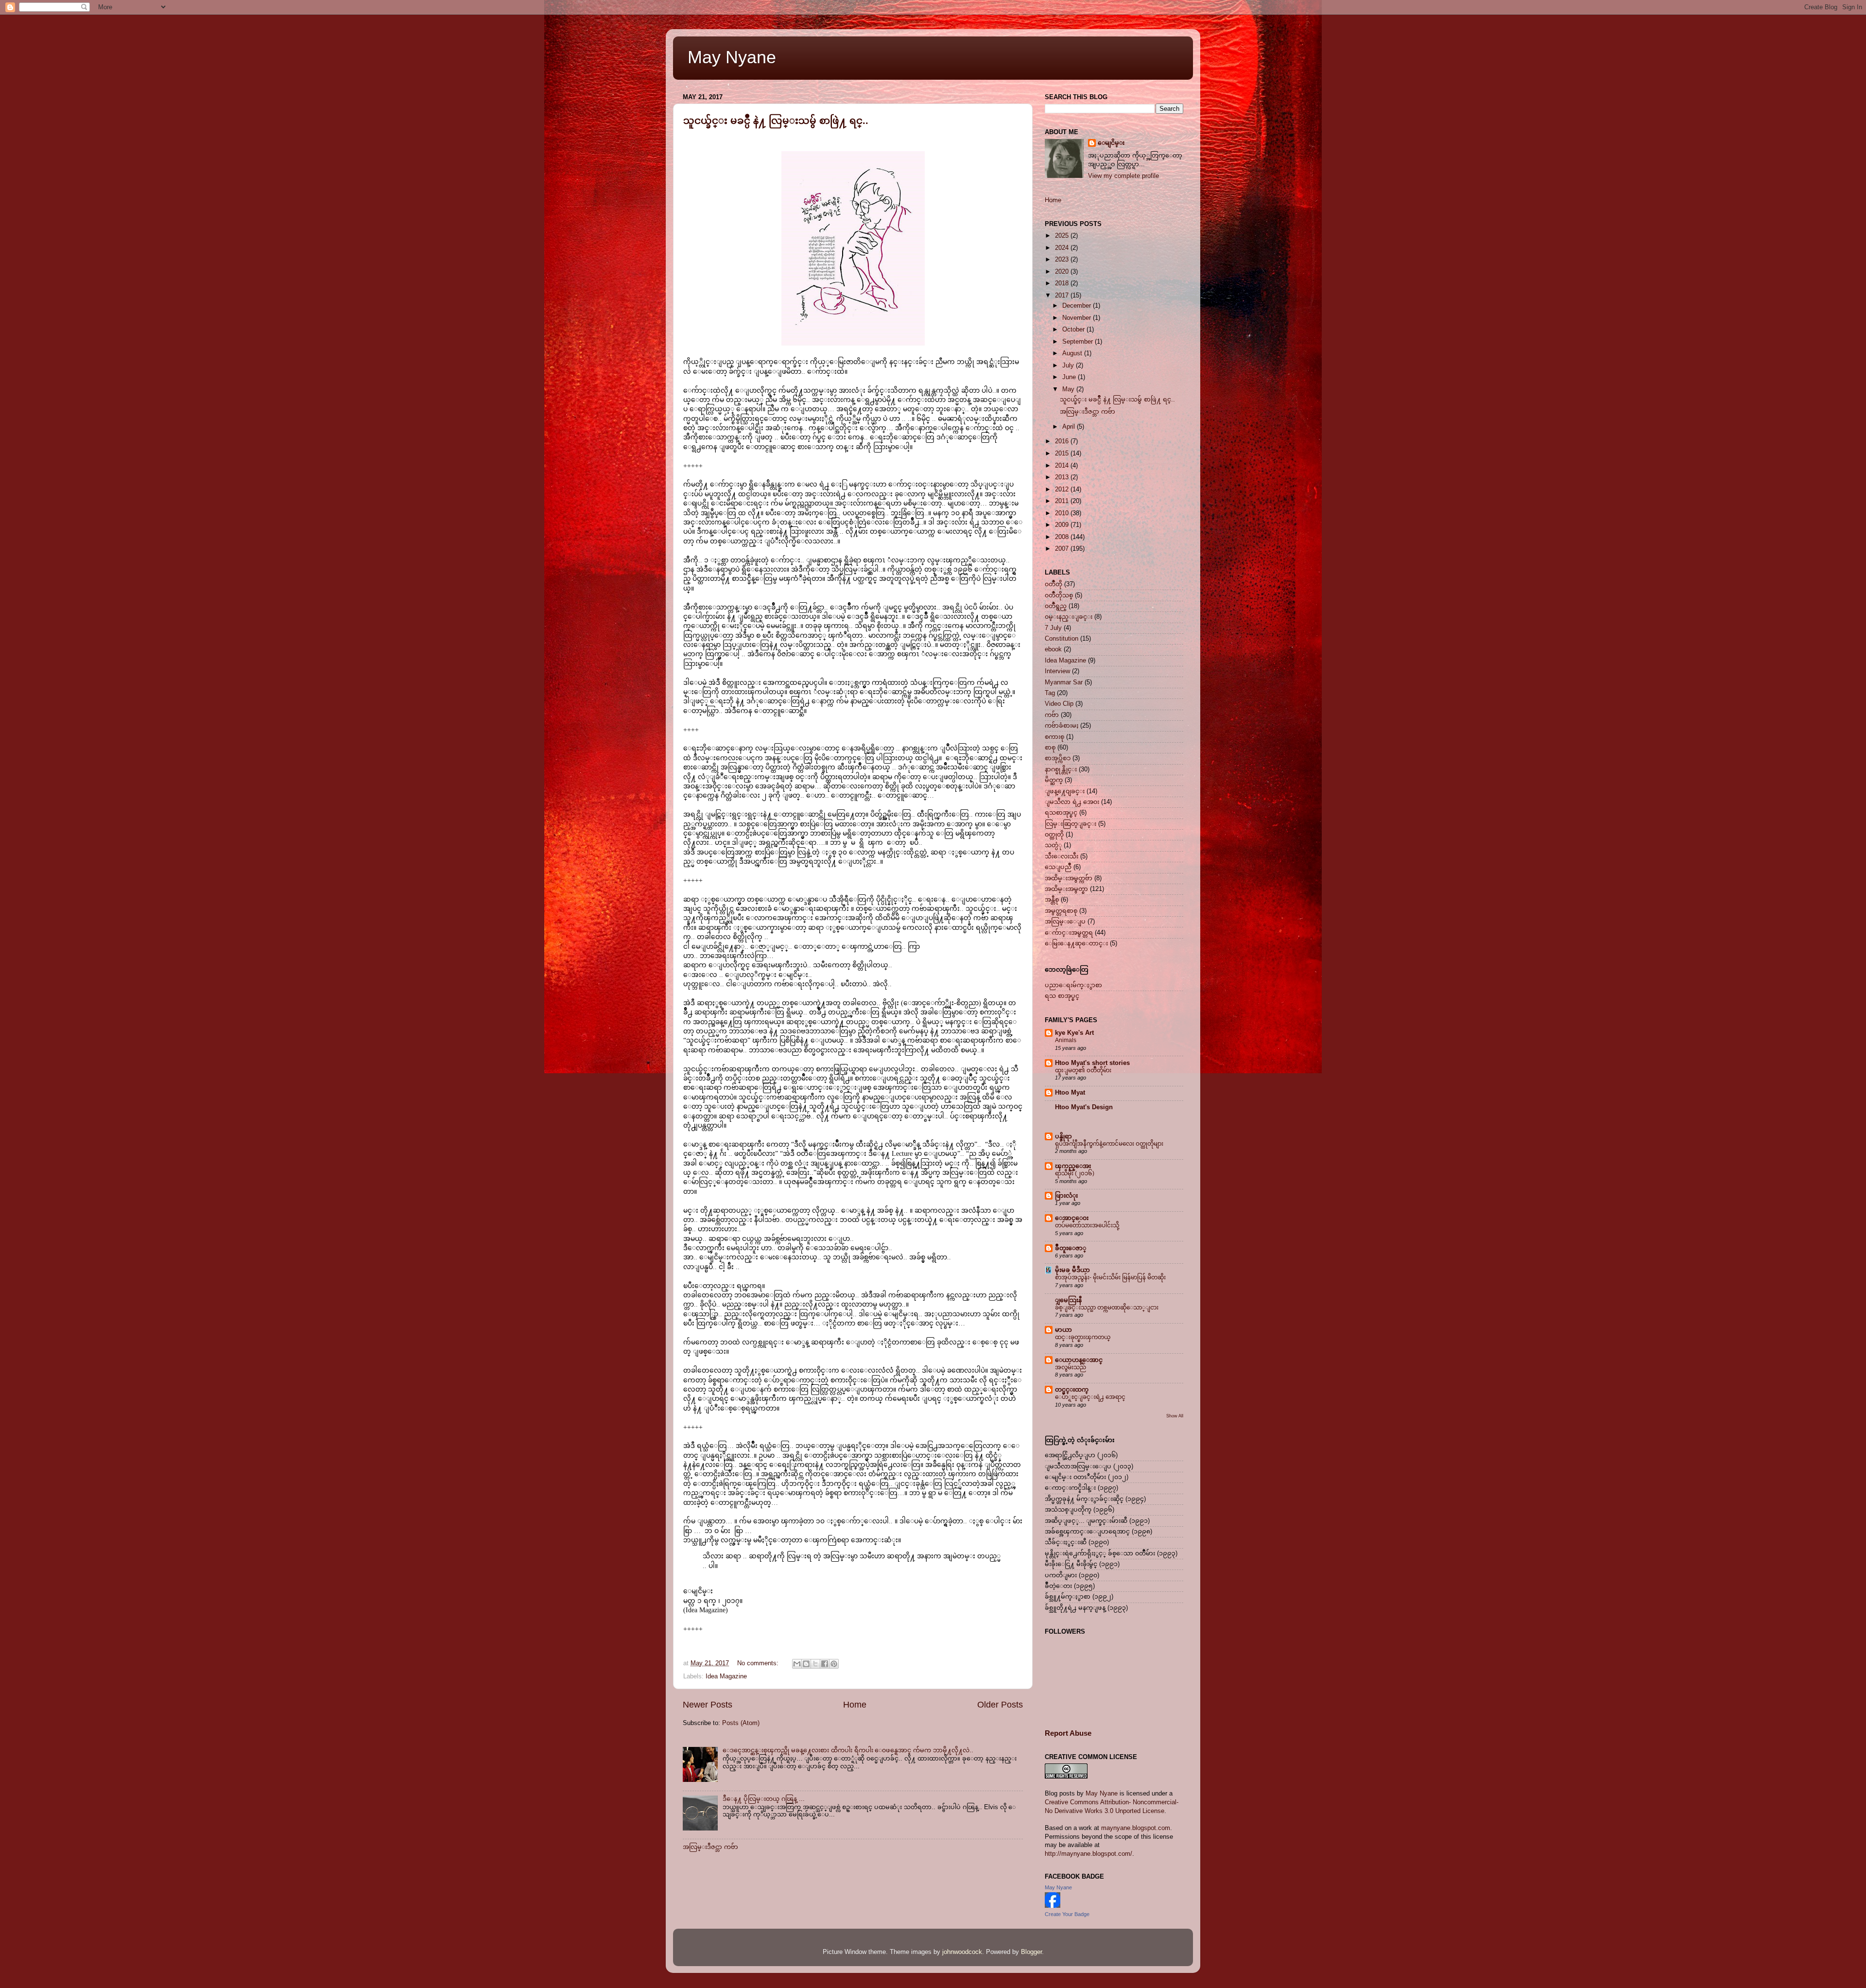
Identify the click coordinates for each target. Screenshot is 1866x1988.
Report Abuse (1068, 1733)
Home (855, 1705)
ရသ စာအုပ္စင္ (1062, 996)
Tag (1050, 693)
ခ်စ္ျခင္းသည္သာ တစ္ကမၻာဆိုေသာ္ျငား (1107, 1308)
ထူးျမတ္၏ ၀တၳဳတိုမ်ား (1083, 1070)
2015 (1063, 453)
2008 (1063, 537)
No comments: (759, 1663)
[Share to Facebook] (825, 1664)
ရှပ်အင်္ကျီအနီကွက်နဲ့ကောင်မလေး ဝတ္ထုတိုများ (1109, 1144)
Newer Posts (708, 1705)
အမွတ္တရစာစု (1061, 911)
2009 (1063, 525)
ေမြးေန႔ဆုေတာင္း (1076, 943)
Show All (1175, 1416)
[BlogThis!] (806, 1664)
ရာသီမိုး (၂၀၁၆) (1075, 1173)
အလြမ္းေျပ (1065, 922)
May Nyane (732, 57)
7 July (1053, 628)
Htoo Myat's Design (1084, 1107)
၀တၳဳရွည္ (1056, 606)
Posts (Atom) (741, 1723)
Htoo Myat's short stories (1092, 1063)
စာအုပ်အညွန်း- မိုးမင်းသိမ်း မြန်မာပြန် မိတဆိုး (1110, 1277)
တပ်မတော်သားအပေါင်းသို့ (1087, 1225)
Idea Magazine (726, 1676)
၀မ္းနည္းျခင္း (1069, 617)
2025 (1063, 236)
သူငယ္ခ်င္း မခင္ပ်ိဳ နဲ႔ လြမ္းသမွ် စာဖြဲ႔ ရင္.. (776, 121)
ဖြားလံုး (1066, 1196)
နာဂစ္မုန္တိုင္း (1061, 769)
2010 (1063, 513)
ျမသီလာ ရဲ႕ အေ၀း (1072, 802)
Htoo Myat (1070, 1093)
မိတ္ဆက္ (1054, 780)
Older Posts (1000, 1705)
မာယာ (1063, 1330)
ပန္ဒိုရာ (1063, 1136)
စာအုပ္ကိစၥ (1058, 758)
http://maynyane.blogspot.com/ (1088, 1854)
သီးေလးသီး (1062, 856)
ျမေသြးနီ (1068, 1300)
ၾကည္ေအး (1073, 1166)
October (1074, 330)
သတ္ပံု (1053, 845)
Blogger (1031, 1952)
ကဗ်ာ (1052, 715)
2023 (1063, 260)
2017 (1063, 296)
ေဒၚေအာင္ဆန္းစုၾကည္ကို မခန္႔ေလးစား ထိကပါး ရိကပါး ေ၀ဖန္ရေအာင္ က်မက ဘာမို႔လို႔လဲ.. (848, 1750)
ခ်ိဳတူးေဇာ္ (1071, 1248)
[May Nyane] (1053, 1906)
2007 (1063, 549)
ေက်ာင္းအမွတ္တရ (1069, 933)
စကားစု (1054, 737)
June (1070, 377)
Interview (1057, 671)
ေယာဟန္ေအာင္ (1079, 1360)
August (1073, 353)
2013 (1063, 477)
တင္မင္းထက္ (1072, 1390)
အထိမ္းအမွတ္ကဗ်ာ (1069, 878)
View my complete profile (1123, 176)
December (1078, 306)
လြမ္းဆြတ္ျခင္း (1071, 824)
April (1070, 427)
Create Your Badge (1067, 1914)
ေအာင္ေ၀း (1072, 1218)
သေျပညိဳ (1058, 867)
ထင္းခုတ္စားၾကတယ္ (1083, 1337)
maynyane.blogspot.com (1136, 1828)
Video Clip (1059, 704)
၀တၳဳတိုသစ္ (1059, 595)
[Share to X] (815, 1664)
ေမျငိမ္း (1111, 143)
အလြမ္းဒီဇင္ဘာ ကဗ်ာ (710, 1847)
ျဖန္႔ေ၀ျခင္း (1065, 791)
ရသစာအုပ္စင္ (1061, 813)
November (1078, 318)
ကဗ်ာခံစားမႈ (1062, 726)
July (1069, 366)
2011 (1063, 501)
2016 (1063, 441)
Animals (1066, 1040)
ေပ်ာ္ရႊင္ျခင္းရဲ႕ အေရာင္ (1090, 1397)
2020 (1063, 272)
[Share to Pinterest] (834, 1664)
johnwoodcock (962, 1952)
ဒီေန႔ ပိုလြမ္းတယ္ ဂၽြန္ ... (764, 1799)
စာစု (1050, 748)
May (1069, 389)
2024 (1063, 248)
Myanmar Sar (1064, 682)
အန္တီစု (1052, 900)
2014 (1063, 466)
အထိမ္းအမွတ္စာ (1066, 889)
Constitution (1062, 639)
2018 (1063, 283)
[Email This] (797, 1664)
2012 (1063, 489)
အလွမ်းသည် (1071, 1367)
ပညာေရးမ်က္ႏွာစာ (1073, 985)
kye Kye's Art (1074, 1033)
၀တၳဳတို (1054, 584)
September (1079, 342)
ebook (1053, 649)
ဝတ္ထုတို (1054, 835)
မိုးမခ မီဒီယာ (1072, 1270)
